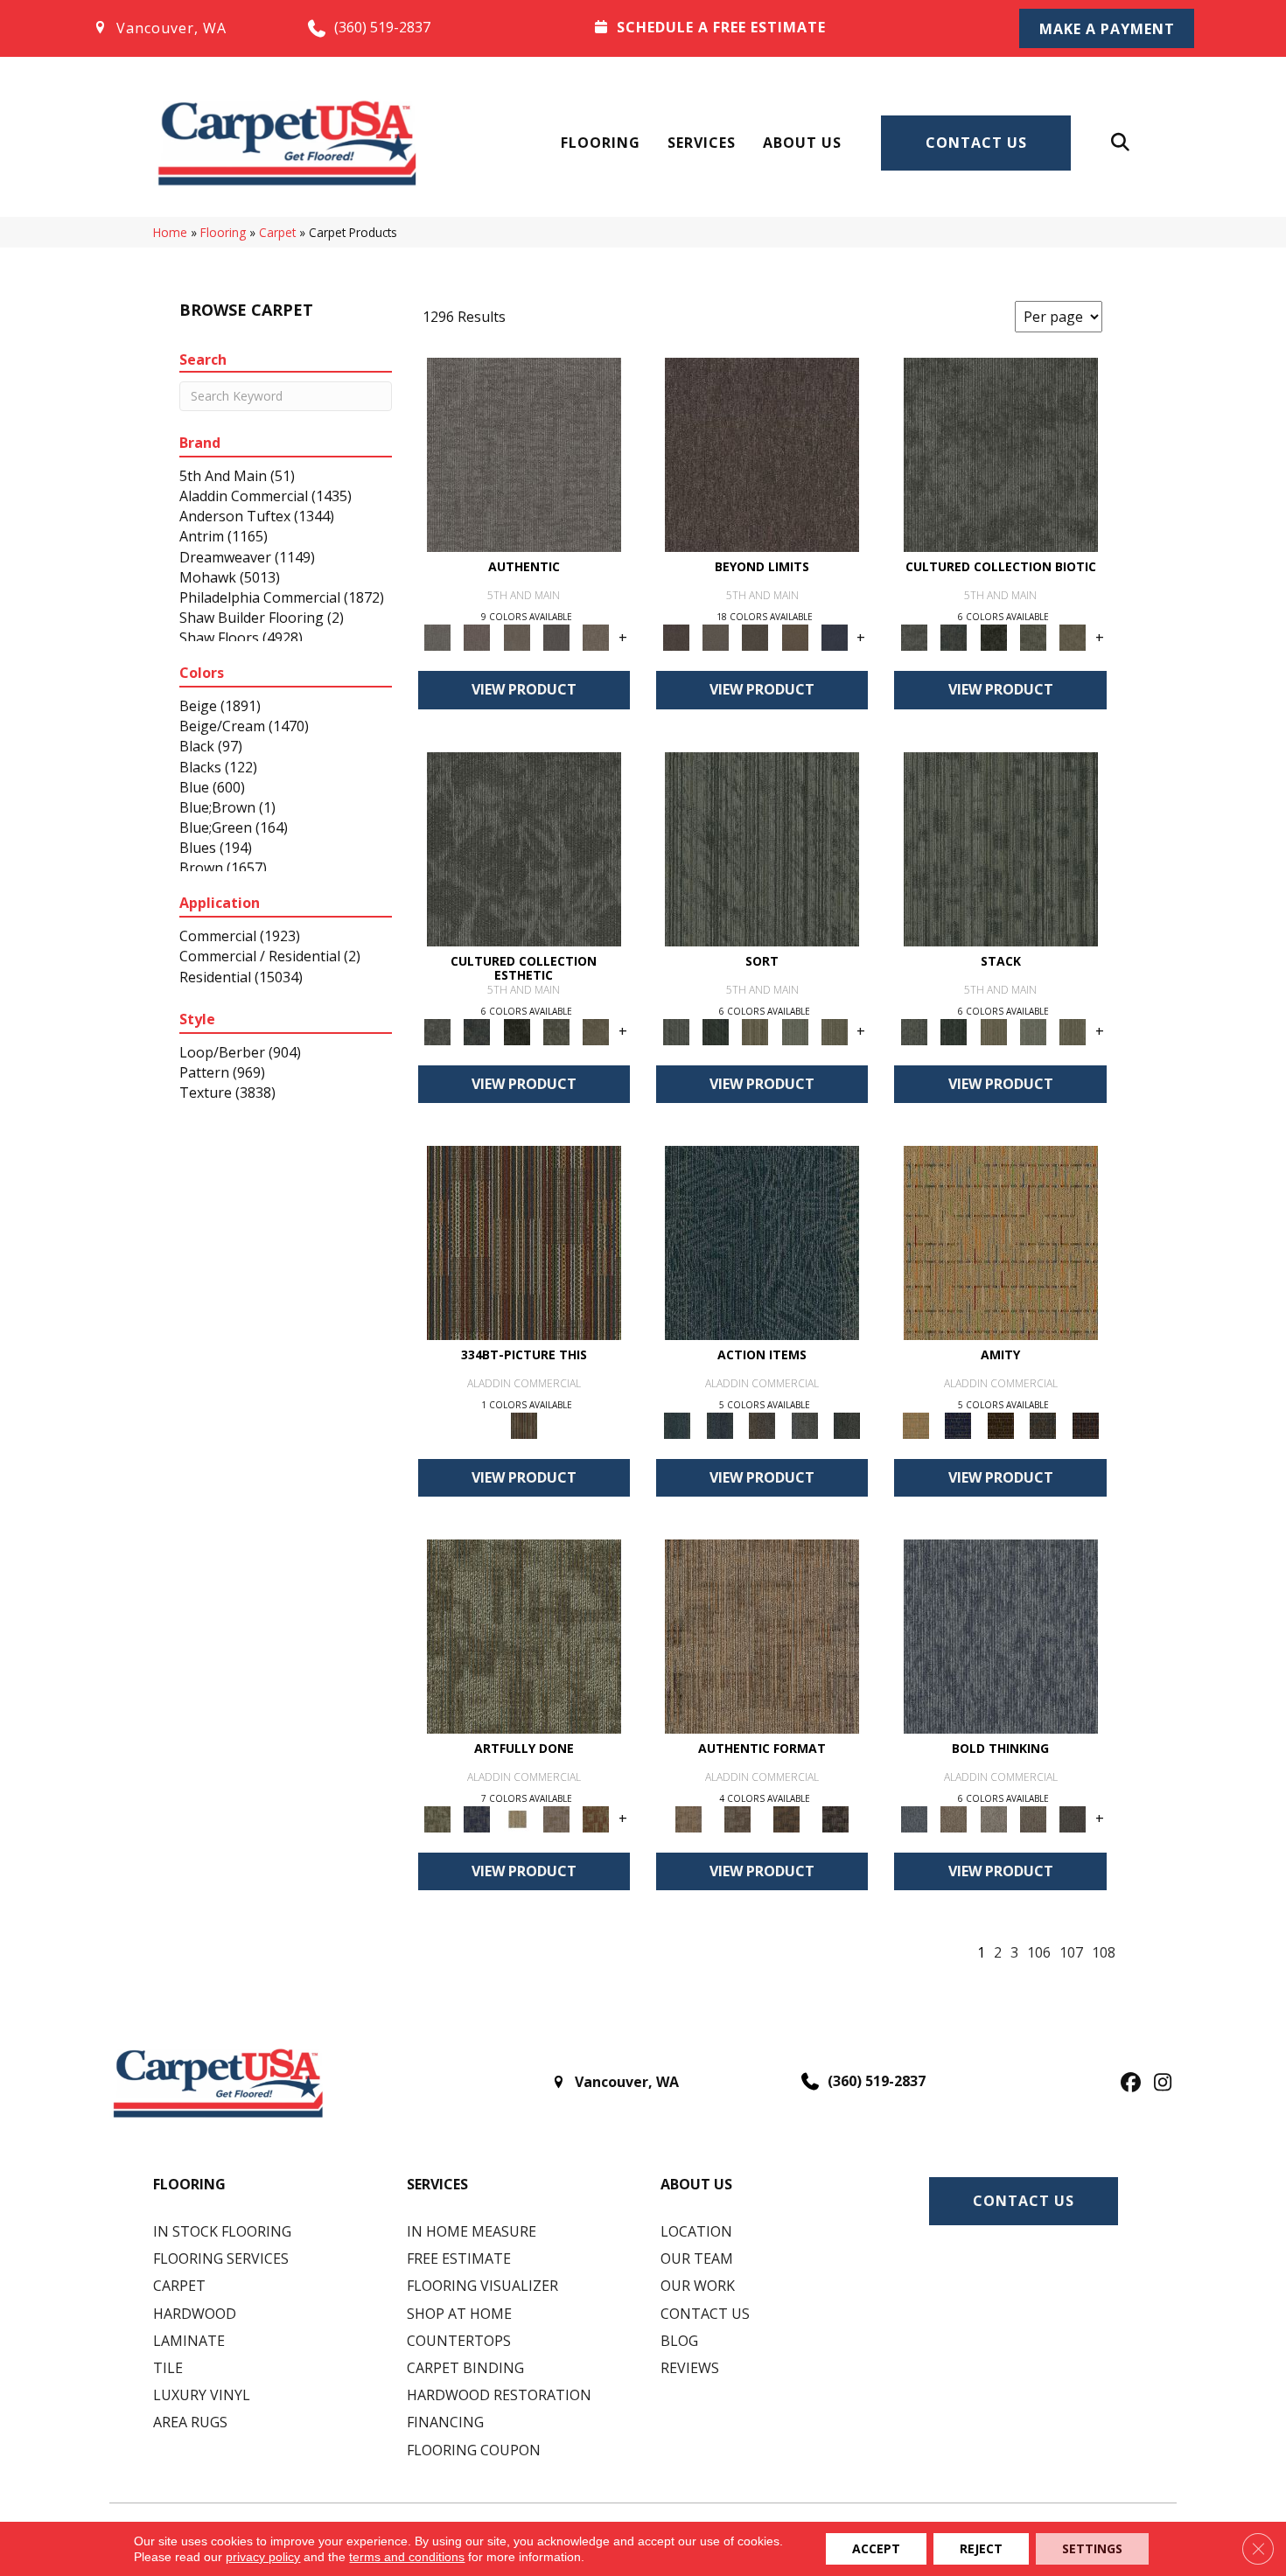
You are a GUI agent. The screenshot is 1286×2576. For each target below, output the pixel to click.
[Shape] (1001, 1635)
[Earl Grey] (804, 1424)
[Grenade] (954, 1818)
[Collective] (993, 637)
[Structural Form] (835, 1818)
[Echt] (477, 637)
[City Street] (847, 1424)
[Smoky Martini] (1043, 1424)
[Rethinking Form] (786, 1818)
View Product (524, 689)
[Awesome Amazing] (556, 1818)
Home (170, 232)
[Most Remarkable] (477, 1818)
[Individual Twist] (737, 1818)
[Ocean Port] (719, 1424)
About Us (802, 143)
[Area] (762, 454)
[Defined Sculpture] (762, 1635)
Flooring (601, 143)
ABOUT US (696, 2184)
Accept (876, 2548)
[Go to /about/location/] (182, 28)
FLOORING (189, 2184)
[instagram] (1159, 2084)
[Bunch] (715, 1030)
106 (1039, 1953)
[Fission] (1033, 1818)
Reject (981, 2548)
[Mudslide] (524, 1241)
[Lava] (993, 1818)
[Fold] (755, 1030)
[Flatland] (834, 637)
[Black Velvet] (1085, 1424)
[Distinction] (1073, 637)
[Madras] (1001, 1241)
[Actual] (524, 454)
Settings (1092, 2548)
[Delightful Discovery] (524, 1635)
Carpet (277, 232)
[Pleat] (795, 1030)
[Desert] (715, 637)
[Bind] (762, 848)
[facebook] (1128, 2084)
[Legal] (556, 637)
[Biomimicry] (1001, 454)
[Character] (954, 637)
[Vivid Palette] (596, 1818)
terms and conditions (407, 2557)
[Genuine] (517, 637)
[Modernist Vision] (517, 1818)
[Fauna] (795, 637)
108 (1104, 1953)
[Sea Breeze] (958, 1424)
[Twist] (834, 1030)
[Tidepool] (762, 1241)
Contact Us (976, 143)
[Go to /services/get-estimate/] (784, 27)
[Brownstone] (762, 1424)
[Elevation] (755, 637)
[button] (1107, 28)
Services (702, 143)
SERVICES (437, 2184)
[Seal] (1073, 1818)
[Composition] (1033, 637)
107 (1071, 1953)
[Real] (596, 637)
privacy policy (263, 2557)
